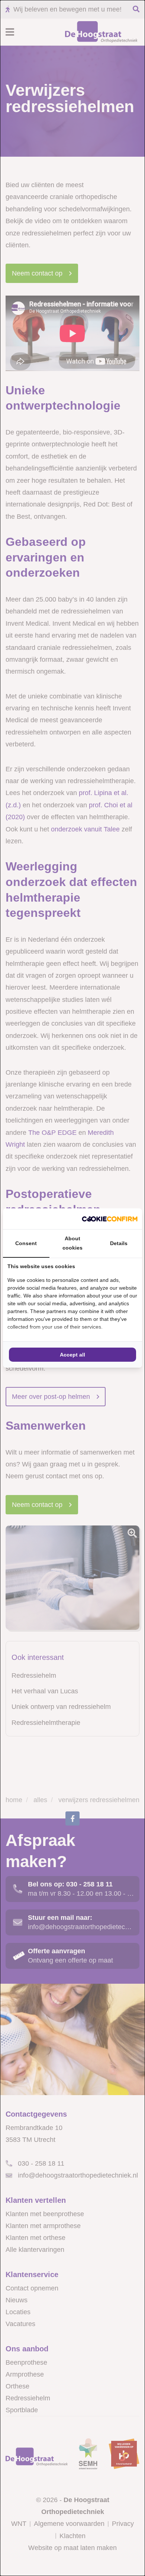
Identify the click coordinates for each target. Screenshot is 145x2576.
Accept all (72, 1355)
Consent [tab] (26, 1243)
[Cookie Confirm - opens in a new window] (110, 1219)
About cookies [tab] (72, 1243)
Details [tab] (119, 1243)
